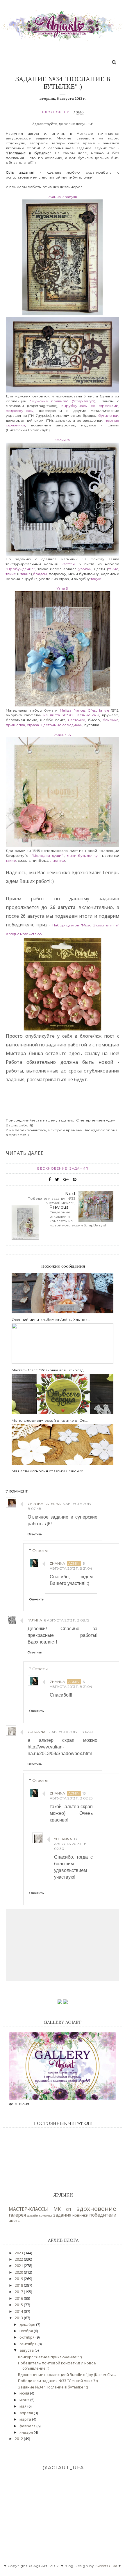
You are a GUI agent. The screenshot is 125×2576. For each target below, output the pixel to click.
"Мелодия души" (47, 856)
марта (26, 2419)
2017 (19, 2292)
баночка (110, 720)
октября (27, 2337)
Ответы (40, 1550)
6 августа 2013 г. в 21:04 (71, 1566)
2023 (19, 2253)
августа (27, 2350)
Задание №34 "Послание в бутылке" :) (53, 2387)
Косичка (62, 440)
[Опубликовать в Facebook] (50, 1179)
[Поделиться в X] (57, 1179)
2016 (19, 2298)
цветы (15, 2220)
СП (68, 2209)
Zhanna (57, 1563)
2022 (19, 2259)
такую (96, 579)
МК (57, 2209)
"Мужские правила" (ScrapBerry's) (63, 401)
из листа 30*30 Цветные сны (71, 715)
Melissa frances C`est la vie (83, 710)
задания (79, 1168)
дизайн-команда (40, 2215)
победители (103, 2215)
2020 (19, 2272)
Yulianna (37, 1732)
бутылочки (108, 416)
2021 (19, 2266)
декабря (28, 2324)
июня (25, 2400)
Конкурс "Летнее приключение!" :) (50, 2357)
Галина (35, 1620)
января (27, 2432)
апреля (27, 2413)
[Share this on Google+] (66, 1179)
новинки (80, 2215)
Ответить (35, 1534)
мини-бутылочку (82, 856)
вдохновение (57, 112)
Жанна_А (63, 735)
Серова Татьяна (44, 1504)
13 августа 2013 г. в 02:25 (71, 1796)
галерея (17, 2215)
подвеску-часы (20, 411)
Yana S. (63, 588)
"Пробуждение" (20, 569)
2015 (19, 2305)
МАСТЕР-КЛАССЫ (28, 2209)
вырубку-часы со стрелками (90, 406)
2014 (19, 2311)
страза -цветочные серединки (55, 725)
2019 (19, 2279)
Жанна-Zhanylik (63, 197)
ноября (27, 2331)
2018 (19, 2285)
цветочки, (77, 720)
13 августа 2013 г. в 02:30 (70, 1844)
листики (58, 860)
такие (113, 569)
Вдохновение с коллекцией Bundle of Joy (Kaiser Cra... (67, 2375)
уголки (85, 569)
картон (68, 564)
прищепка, (16, 725)
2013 (19, 2318)
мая (23, 2406)
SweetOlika (106, 2566)
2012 (19, 2439)
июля (25, 2393)
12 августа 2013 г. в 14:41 (70, 1732)
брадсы (40, 574)
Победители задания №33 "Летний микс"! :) (58, 2381)
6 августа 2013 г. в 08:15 (66, 1620)
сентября (28, 2344)
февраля (28, 2426)
